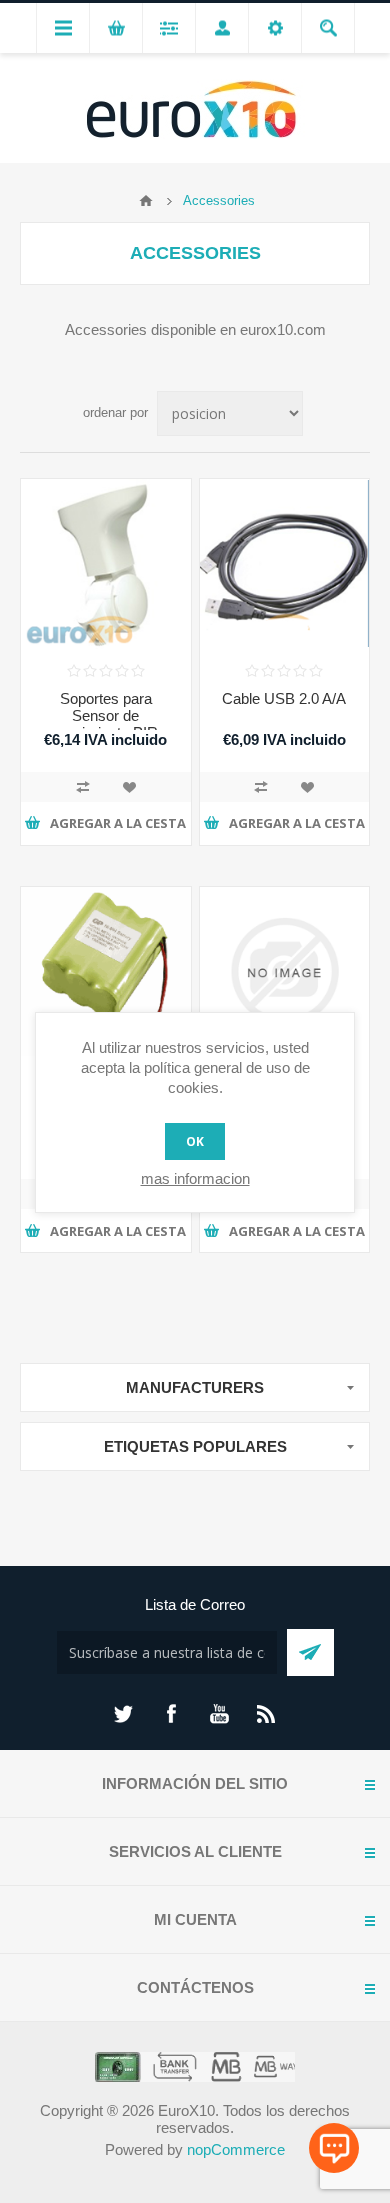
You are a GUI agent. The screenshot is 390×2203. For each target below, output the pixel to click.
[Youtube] (219, 1714)
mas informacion (195, 1178)
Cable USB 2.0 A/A (284, 698)
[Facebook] (171, 1714)
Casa (146, 201)
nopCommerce (236, 2149)
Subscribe (310, 1652)
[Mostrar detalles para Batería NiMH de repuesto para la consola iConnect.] (106, 972)
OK (195, 1141)
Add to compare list (83, 787)
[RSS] (267, 1714)
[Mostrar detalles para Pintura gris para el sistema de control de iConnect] (285, 972)
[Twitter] (123, 1714)
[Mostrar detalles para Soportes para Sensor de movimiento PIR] (106, 564)
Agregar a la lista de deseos (129, 787)
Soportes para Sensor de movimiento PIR (105, 715)
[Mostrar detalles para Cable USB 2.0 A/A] (285, 564)
